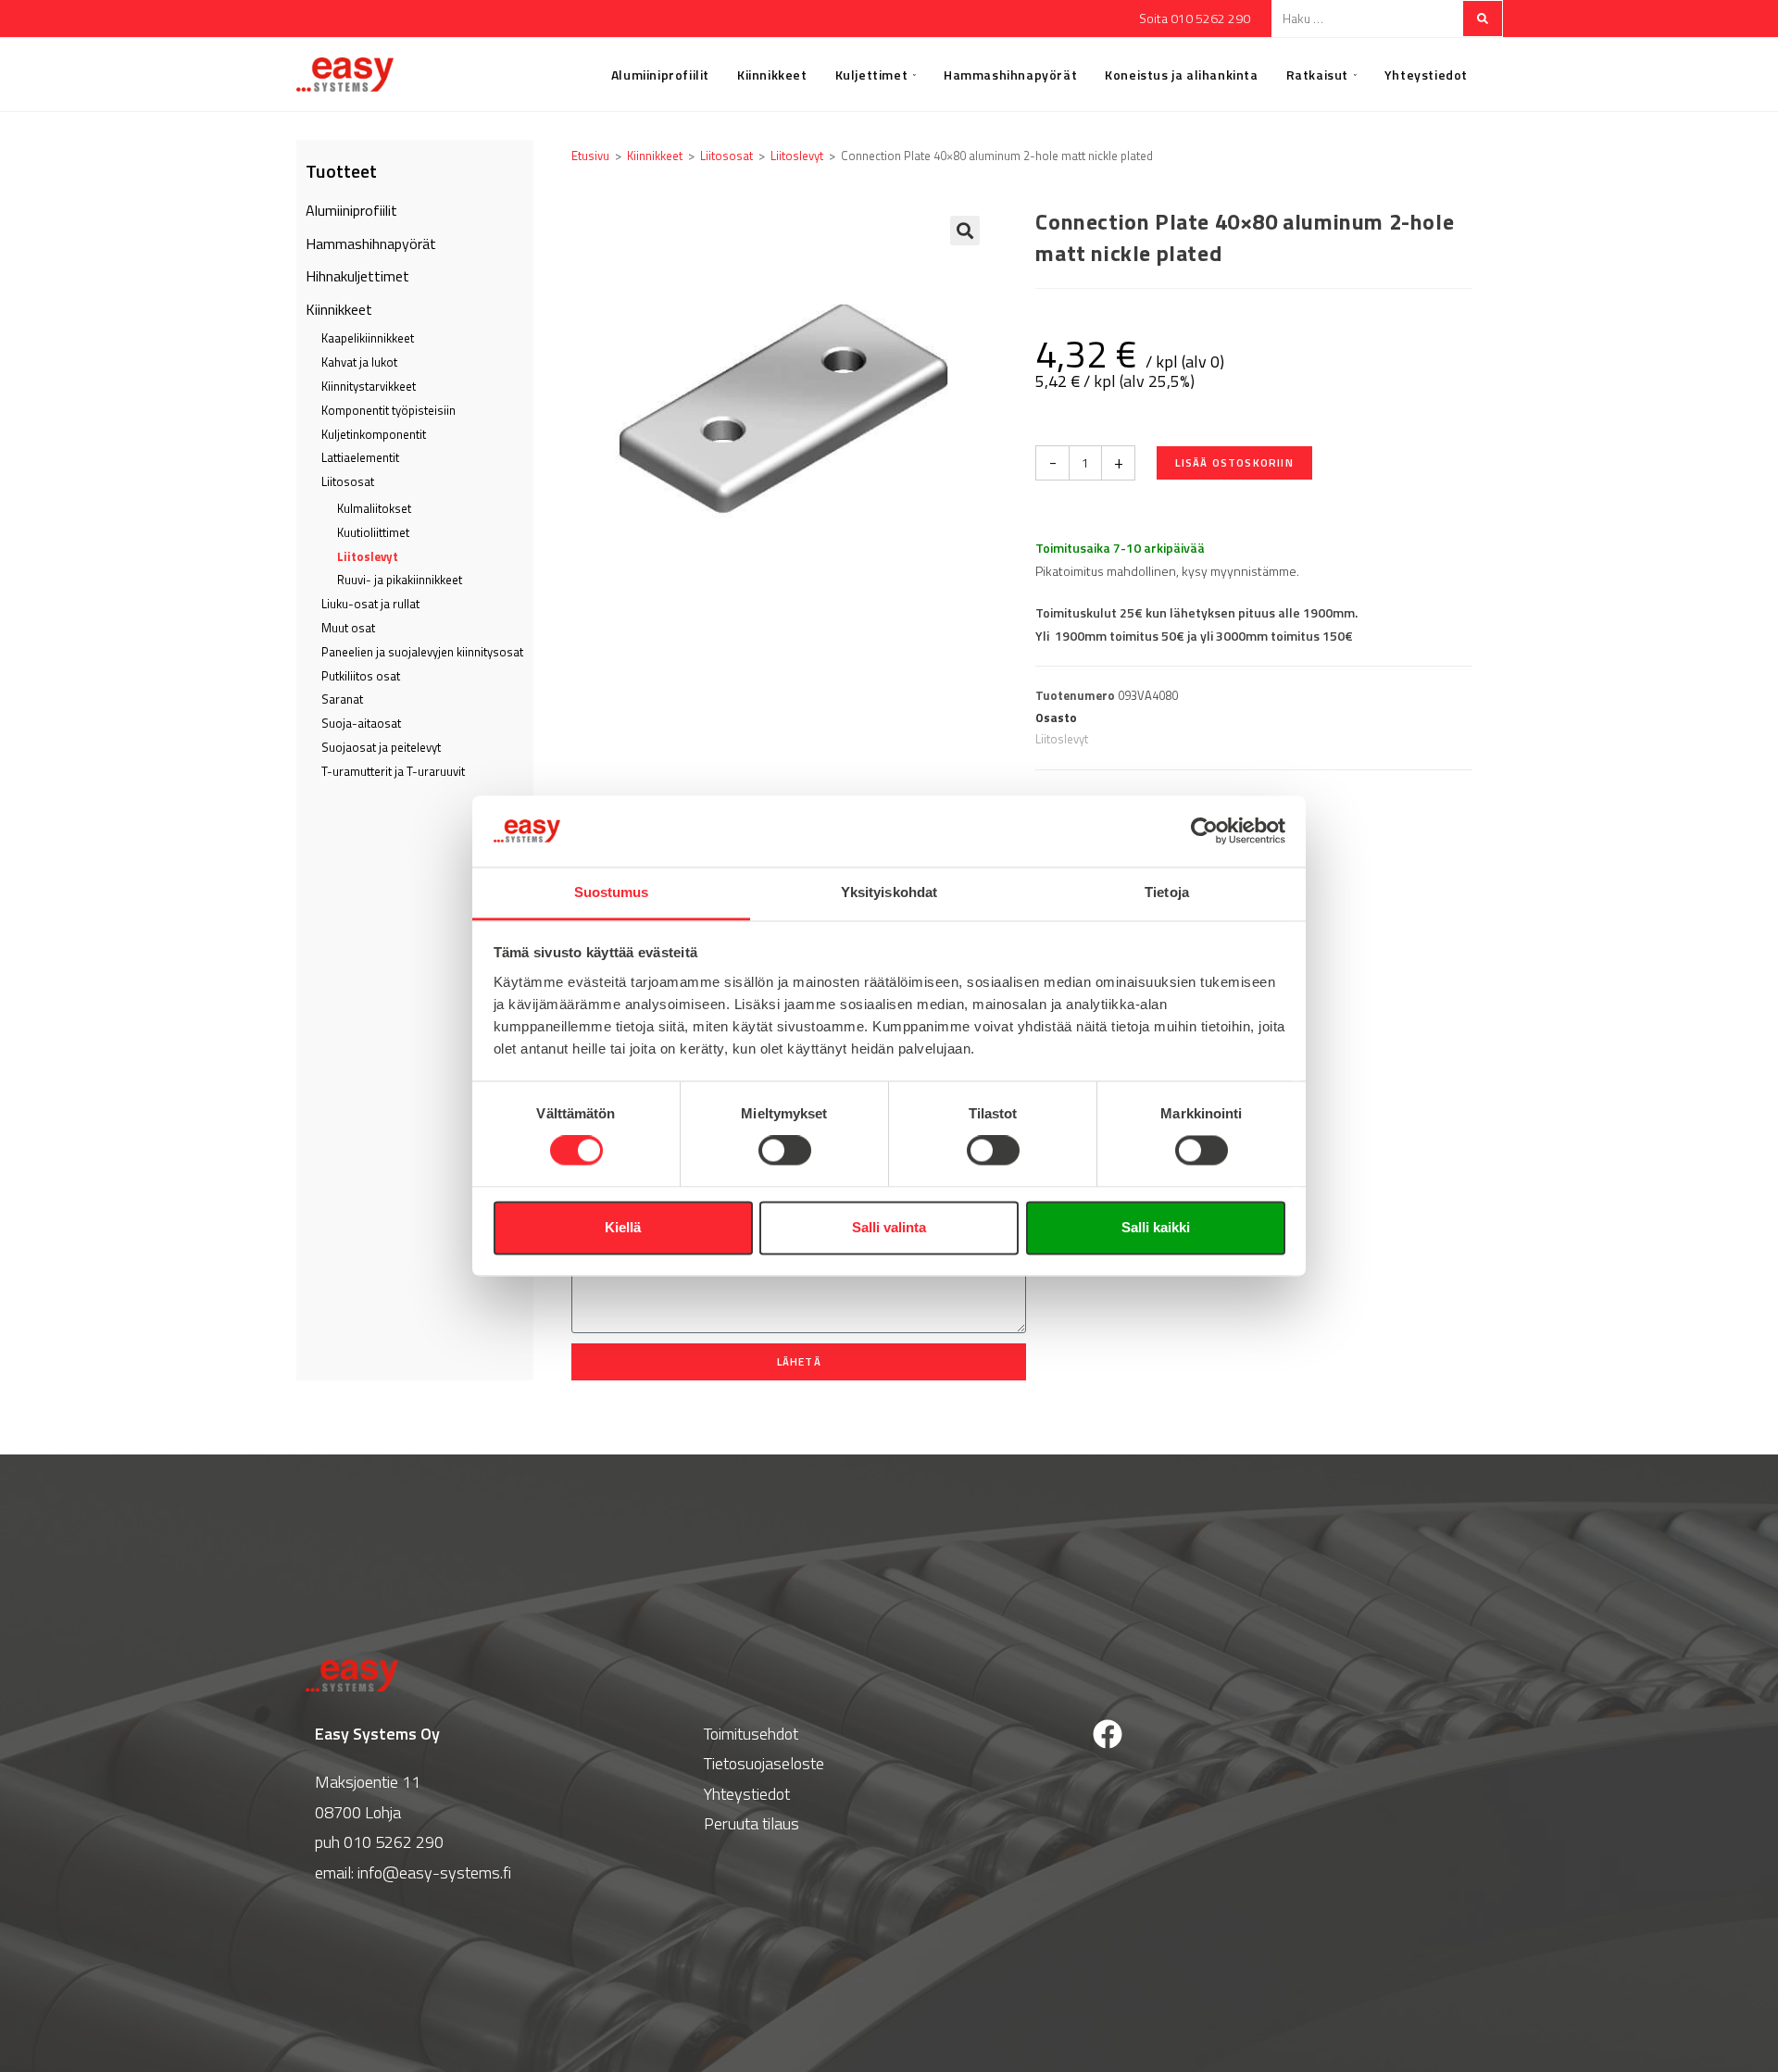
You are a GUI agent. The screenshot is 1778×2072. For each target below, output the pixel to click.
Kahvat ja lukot (359, 362)
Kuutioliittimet (373, 532)
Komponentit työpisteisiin (388, 410)
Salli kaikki (1156, 1227)
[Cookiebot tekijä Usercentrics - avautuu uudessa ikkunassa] (1204, 831)
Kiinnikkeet (339, 309)
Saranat (342, 699)
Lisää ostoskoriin (1234, 462)
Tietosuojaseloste (764, 1763)
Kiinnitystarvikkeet (369, 386)
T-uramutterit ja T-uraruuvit (393, 771)
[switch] (785, 1151)
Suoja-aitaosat (361, 723)
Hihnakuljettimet (357, 276)
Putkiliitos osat (361, 676)
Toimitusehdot (751, 1734)
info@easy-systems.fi (434, 1872)
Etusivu (590, 156)
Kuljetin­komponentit (374, 434)
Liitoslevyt (368, 556)
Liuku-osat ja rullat (370, 604)
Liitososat (348, 481)
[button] (965, 231)
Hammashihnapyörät (371, 243)
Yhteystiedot (747, 1794)
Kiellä (623, 1227)
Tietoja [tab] (1167, 892)
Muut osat (348, 628)
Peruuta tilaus (751, 1823)
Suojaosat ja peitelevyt (381, 747)
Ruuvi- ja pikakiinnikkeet (400, 580)
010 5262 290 (394, 1842)
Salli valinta (889, 1227)
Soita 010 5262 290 (1195, 18)
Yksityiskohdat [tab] (889, 892)
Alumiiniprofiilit (351, 210)
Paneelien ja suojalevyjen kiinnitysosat (422, 652)
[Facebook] (1108, 1734)
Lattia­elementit (360, 457)
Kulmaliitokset (374, 508)
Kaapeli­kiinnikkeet (368, 338)
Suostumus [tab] (612, 892)
